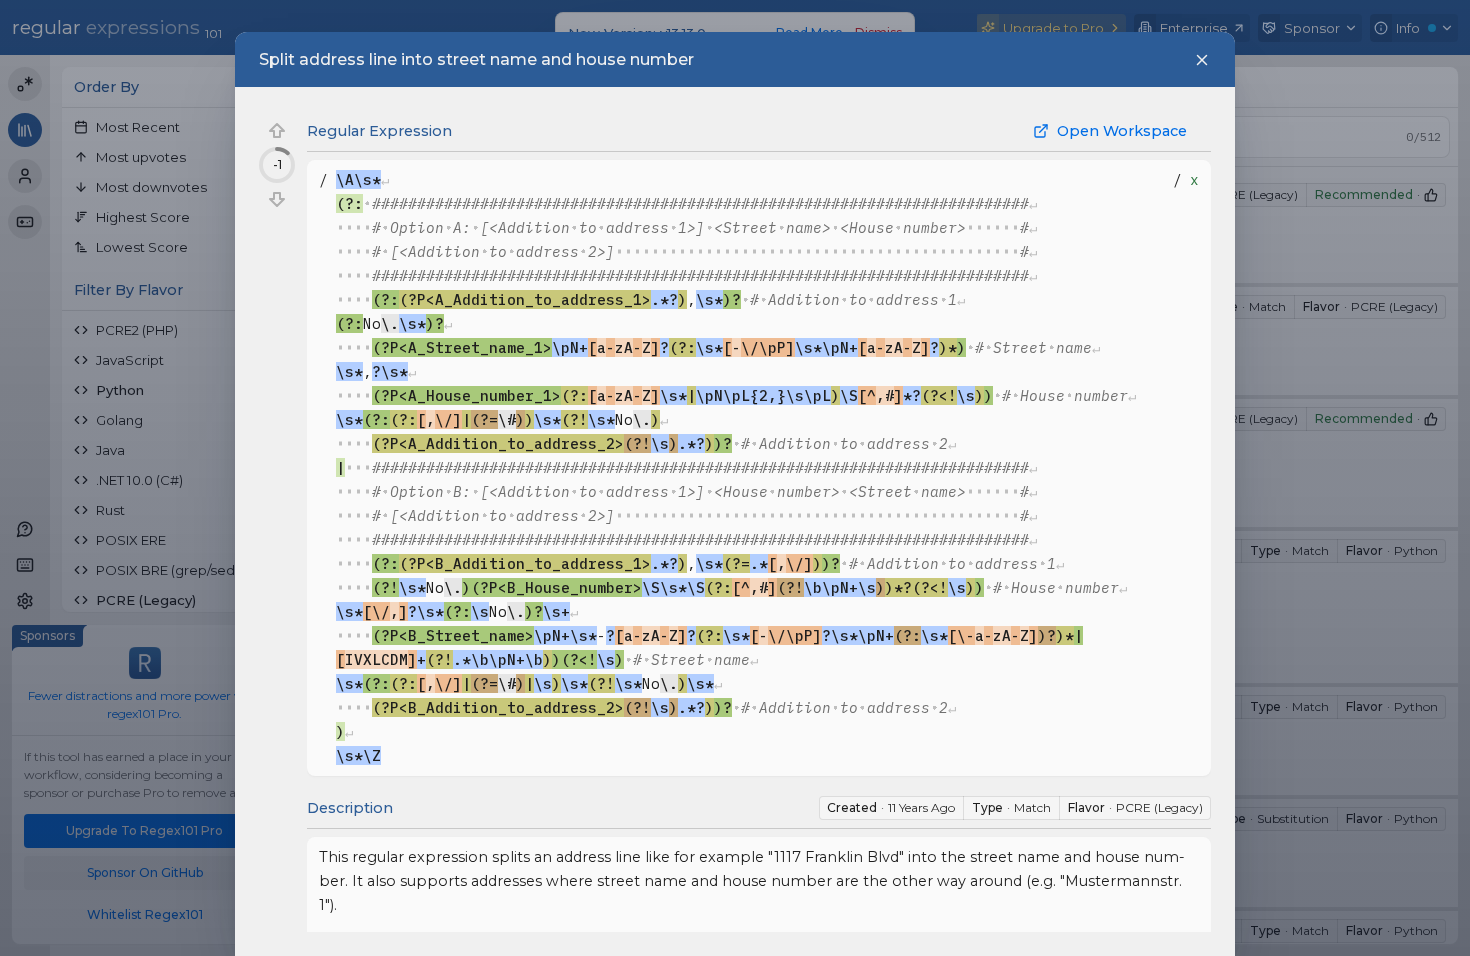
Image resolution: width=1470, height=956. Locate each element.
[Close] (1202, 60)
